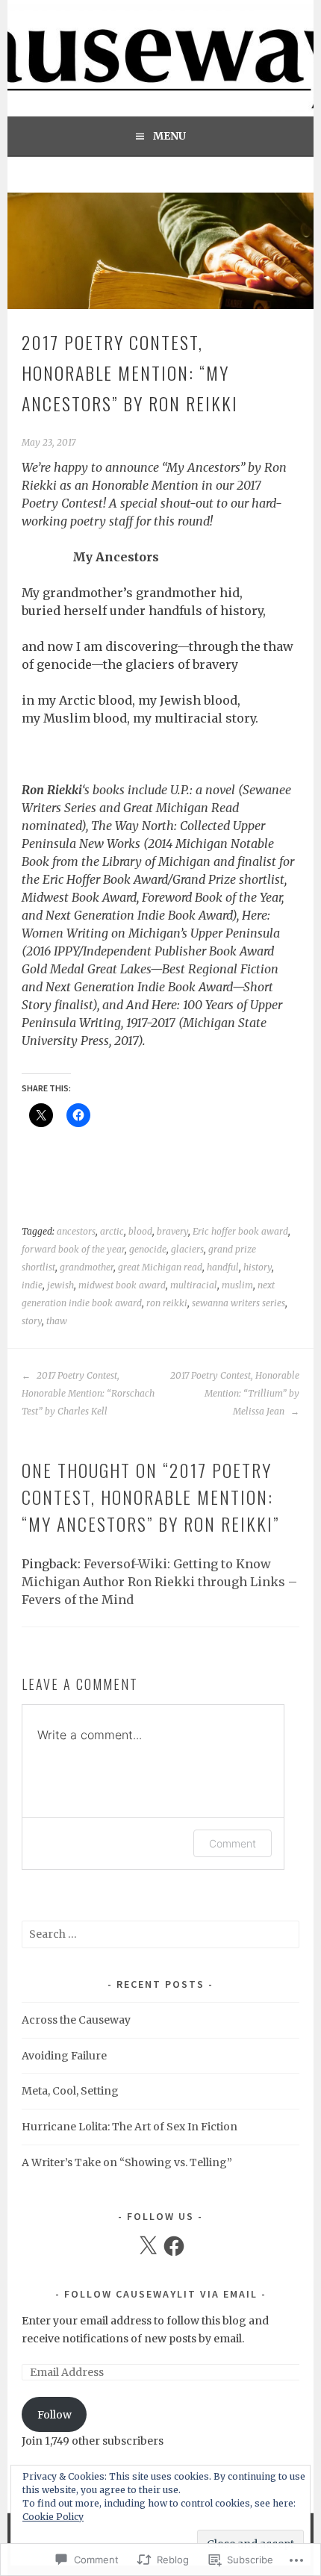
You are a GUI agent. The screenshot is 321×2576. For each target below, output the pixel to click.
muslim (237, 1285)
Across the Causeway (76, 2020)
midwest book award (122, 1285)
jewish (60, 1285)
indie (32, 1285)
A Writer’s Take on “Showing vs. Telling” (127, 2162)
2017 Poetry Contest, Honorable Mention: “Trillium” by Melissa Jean (234, 1393)
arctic (112, 1231)
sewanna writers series (239, 1303)
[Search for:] (160, 1934)
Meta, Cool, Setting (70, 2091)
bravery (172, 1231)
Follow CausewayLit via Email (161, 2294)
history (258, 1267)
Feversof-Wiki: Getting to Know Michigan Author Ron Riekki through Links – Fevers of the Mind (159, 1582)
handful (223, 1267)
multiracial (194, 1285)
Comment (233, 1843)
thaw (57, 1321)
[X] (148, 2246)
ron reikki (167, 1303)
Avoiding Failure (64, 2056)
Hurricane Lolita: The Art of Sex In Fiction (130, 2127)
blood (140, 1231)
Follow (54, 2415)
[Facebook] (174, 2246)
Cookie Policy (53, 2517)
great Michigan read (160, 1267)
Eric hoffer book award (240, 1231)
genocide (148, 1249)
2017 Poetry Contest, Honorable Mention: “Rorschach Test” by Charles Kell (88, 1393)
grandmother (87, 1267)
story (32, 1321)
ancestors (76, 1231)
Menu (169, 136)
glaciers (187, 1249)
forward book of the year (73, 1249)
